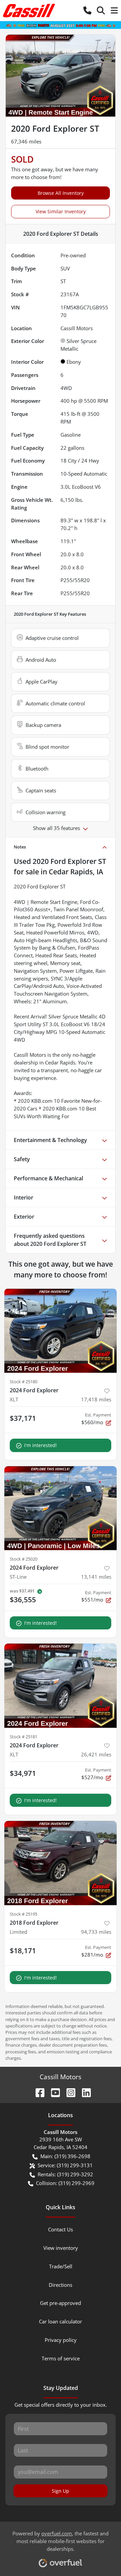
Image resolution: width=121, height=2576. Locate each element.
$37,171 (23, 1418)
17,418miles (96, 1399)
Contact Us (61, 2229)
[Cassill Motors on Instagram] (68, 2092)
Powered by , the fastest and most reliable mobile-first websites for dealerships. (61, 2541)
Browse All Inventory (61, 193)
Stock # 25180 (24, 1382)
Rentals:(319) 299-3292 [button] (65, 2174)
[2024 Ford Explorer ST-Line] (61, 1508)
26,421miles (96, 1754)
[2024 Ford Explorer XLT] (61, 1331)
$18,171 (23, 1951)
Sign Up (61, 2491)
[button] (87, 11)
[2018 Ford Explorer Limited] (61, 1863)
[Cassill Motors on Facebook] (37, 2092)
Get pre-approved (61, 2303)
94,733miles (96, 1932)
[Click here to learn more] (61, 25)
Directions (61, 2285)
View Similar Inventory (61, 211)
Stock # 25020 (24, 1559)
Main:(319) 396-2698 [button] (65, 2156)
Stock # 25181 (24, 1737)
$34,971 (23, 1773)
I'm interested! (41, 1445)
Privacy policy (61, 2340)
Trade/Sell (61, 2266)
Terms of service (61, 2358)
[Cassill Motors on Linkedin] (84, 2092)
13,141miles (96, 1577)
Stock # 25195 (24, 1914)
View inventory (61, 2248)
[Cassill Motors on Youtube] (53, 2092)
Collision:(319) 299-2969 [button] (65, 2183)
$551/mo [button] (96, 1596)
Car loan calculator (61, 2321)
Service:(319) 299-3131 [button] (65, 2165)
